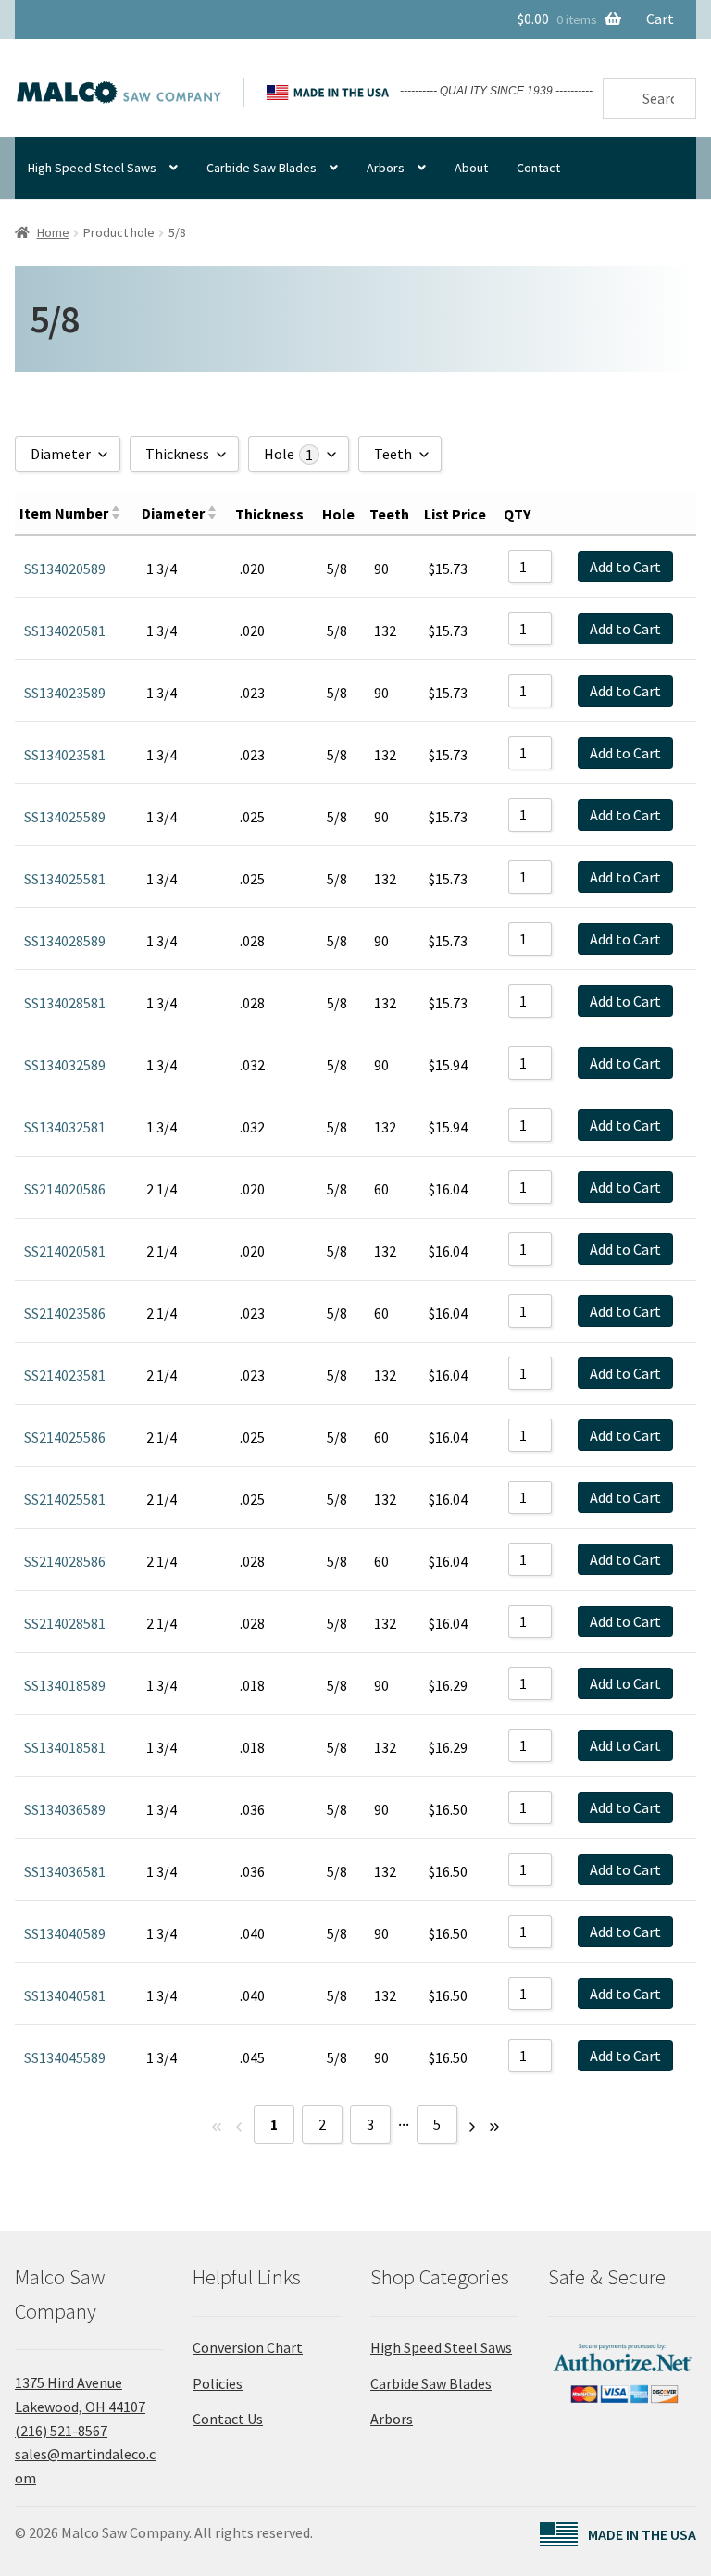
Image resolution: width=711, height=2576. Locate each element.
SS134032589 (65, 1065)
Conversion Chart (248, 2347)
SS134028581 (65, 1003)
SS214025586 (65, 1437)
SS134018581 (65, 1747)
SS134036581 (65, 1871)
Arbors (386, 168)
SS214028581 (65, 1623)
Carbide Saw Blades (262, 168)
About (471, 168)
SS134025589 (65, 817)
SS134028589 (65, 941)
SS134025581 (65, 879)
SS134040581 (65, 1995)
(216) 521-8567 (61, 2431)
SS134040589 (65, 1933)
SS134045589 (65, 2057)
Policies (218, 2383)
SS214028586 (65, 1561)
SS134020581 (65, 631)
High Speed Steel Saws (92, 168)
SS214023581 (65, 1375)
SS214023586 (65, 1313)
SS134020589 (65, 569)
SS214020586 (65, 1189)
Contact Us (228, 2419)
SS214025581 (65, 1499)
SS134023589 (65, 693)
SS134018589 (65, 1685)
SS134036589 (65, 1809)
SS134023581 (65, 755)
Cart (660, 19)
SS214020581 (65, 1251)
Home (53, 232)
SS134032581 (65, 1127)
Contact (538, 168)
